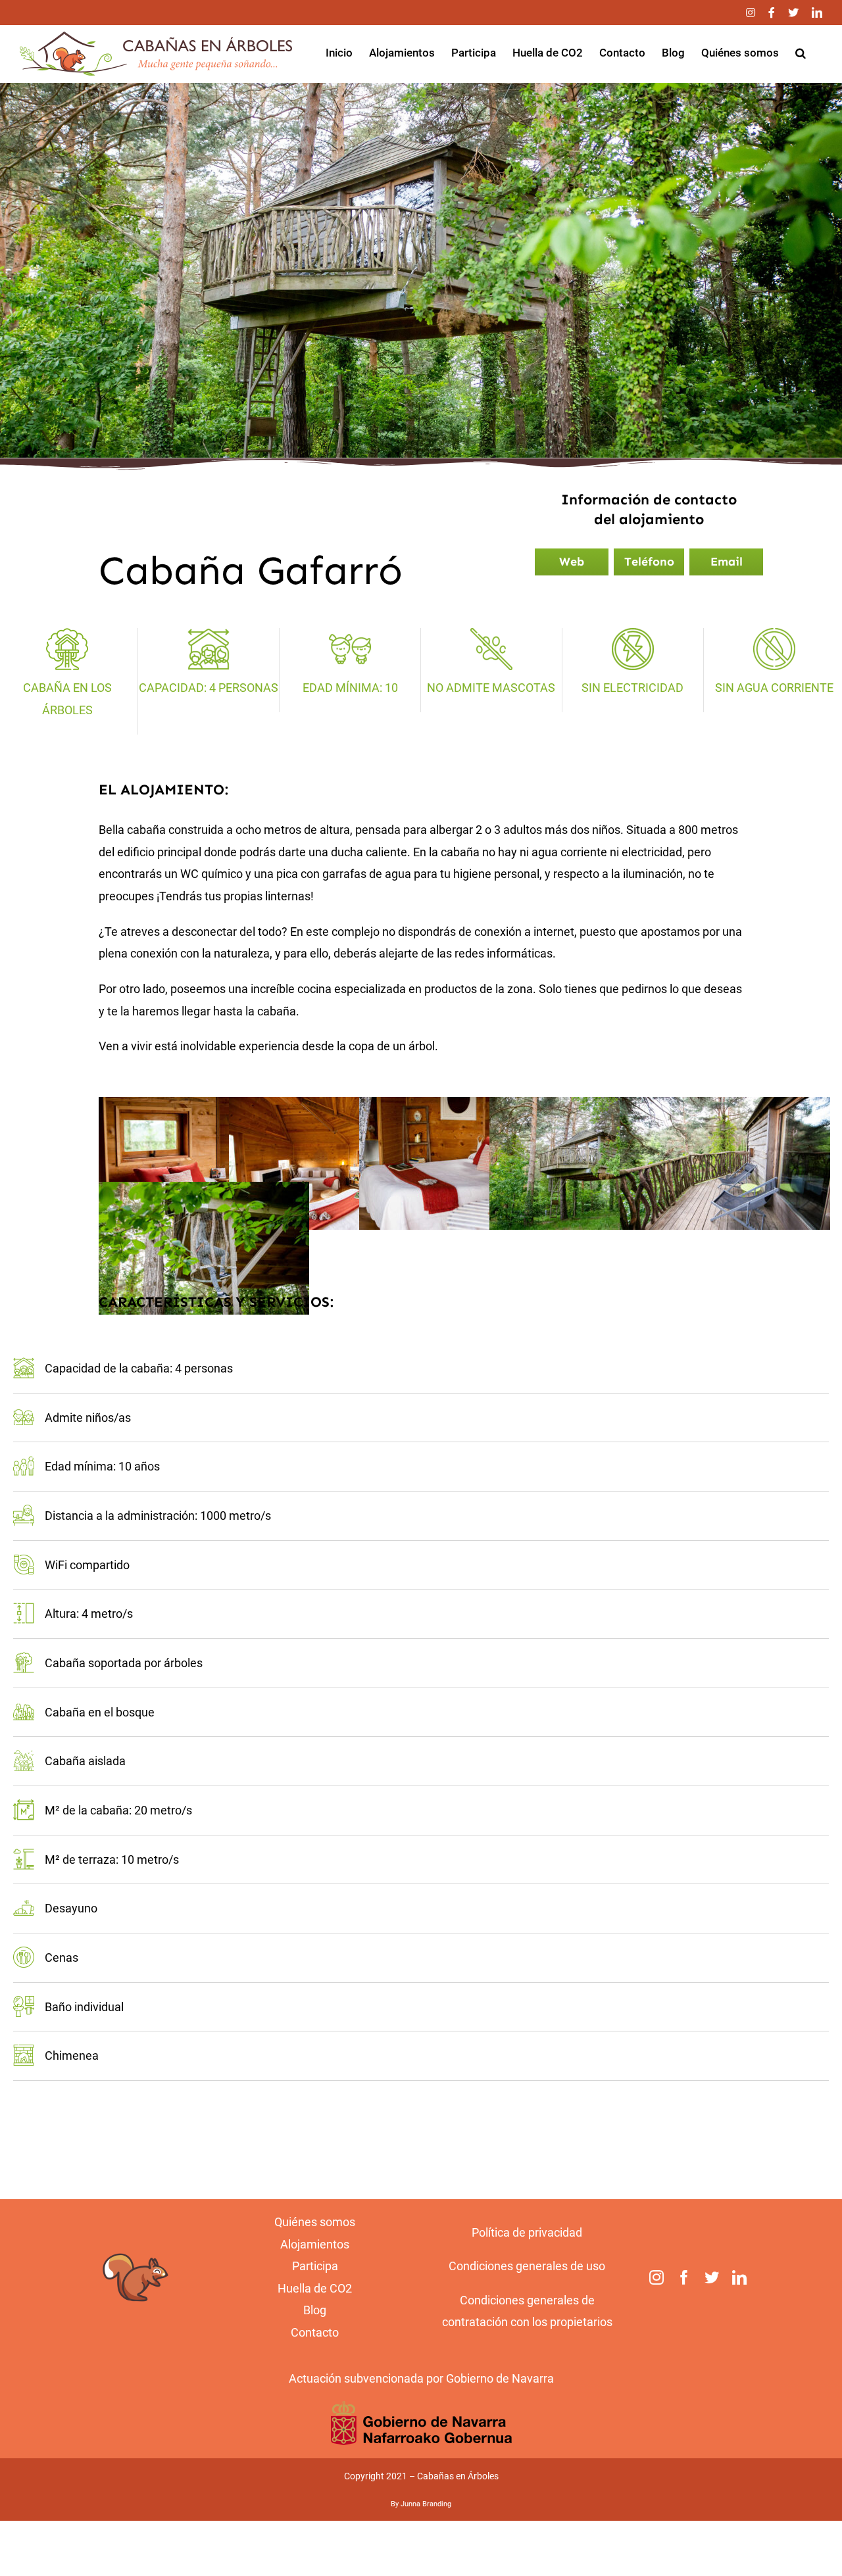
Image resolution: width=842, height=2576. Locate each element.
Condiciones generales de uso (527, 2266)
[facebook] (684, 2277)
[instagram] (656, 2277)
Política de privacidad (527, 2232)
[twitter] (712, 2277)
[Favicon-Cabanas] (136, 2250)
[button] (801, 53)
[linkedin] (739, 2277)
